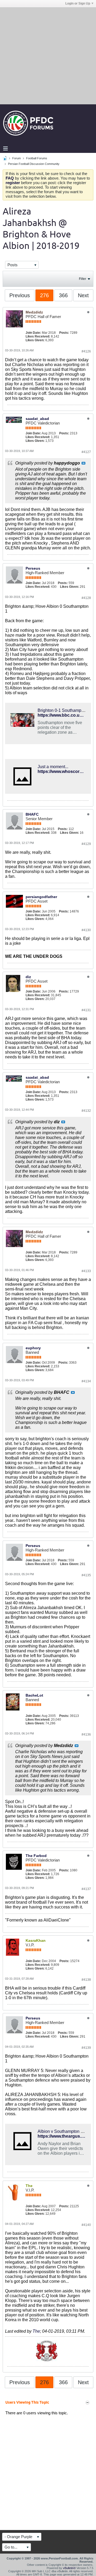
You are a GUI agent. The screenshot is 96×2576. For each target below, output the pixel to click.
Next (83, 295)
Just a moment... (53, 767)
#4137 (86, 1889)
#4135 (86, 1575)
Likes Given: (35, 340)
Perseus (33, 568)
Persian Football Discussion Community (34, 164)
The (36, 2331)
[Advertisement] (48, 55)
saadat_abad (37, 419)
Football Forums (37, 158)
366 (63, 295)
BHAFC (32, 814)
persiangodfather (41, 897)
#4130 (86, 930)
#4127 (86, 452)
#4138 (86, 1980)
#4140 (86, 2225)
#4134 (86, 1381)
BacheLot (34, 1695)
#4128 (86, 598)
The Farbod (36, 1856)
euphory (33, 1348)
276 (44, 295)
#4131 (86, 1010)
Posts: (64, 333)
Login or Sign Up (78, 3)
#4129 (86, 844)
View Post (83, 463)
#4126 (86, 351)
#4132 (86, 1111)
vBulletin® (69, 2568)
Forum (17, 158)
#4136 (86, 1734)
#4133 (86, 1271)
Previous (20, 295)
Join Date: (33, 333)
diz (28, 977)
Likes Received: (38, 336)
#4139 (86, 2048)
